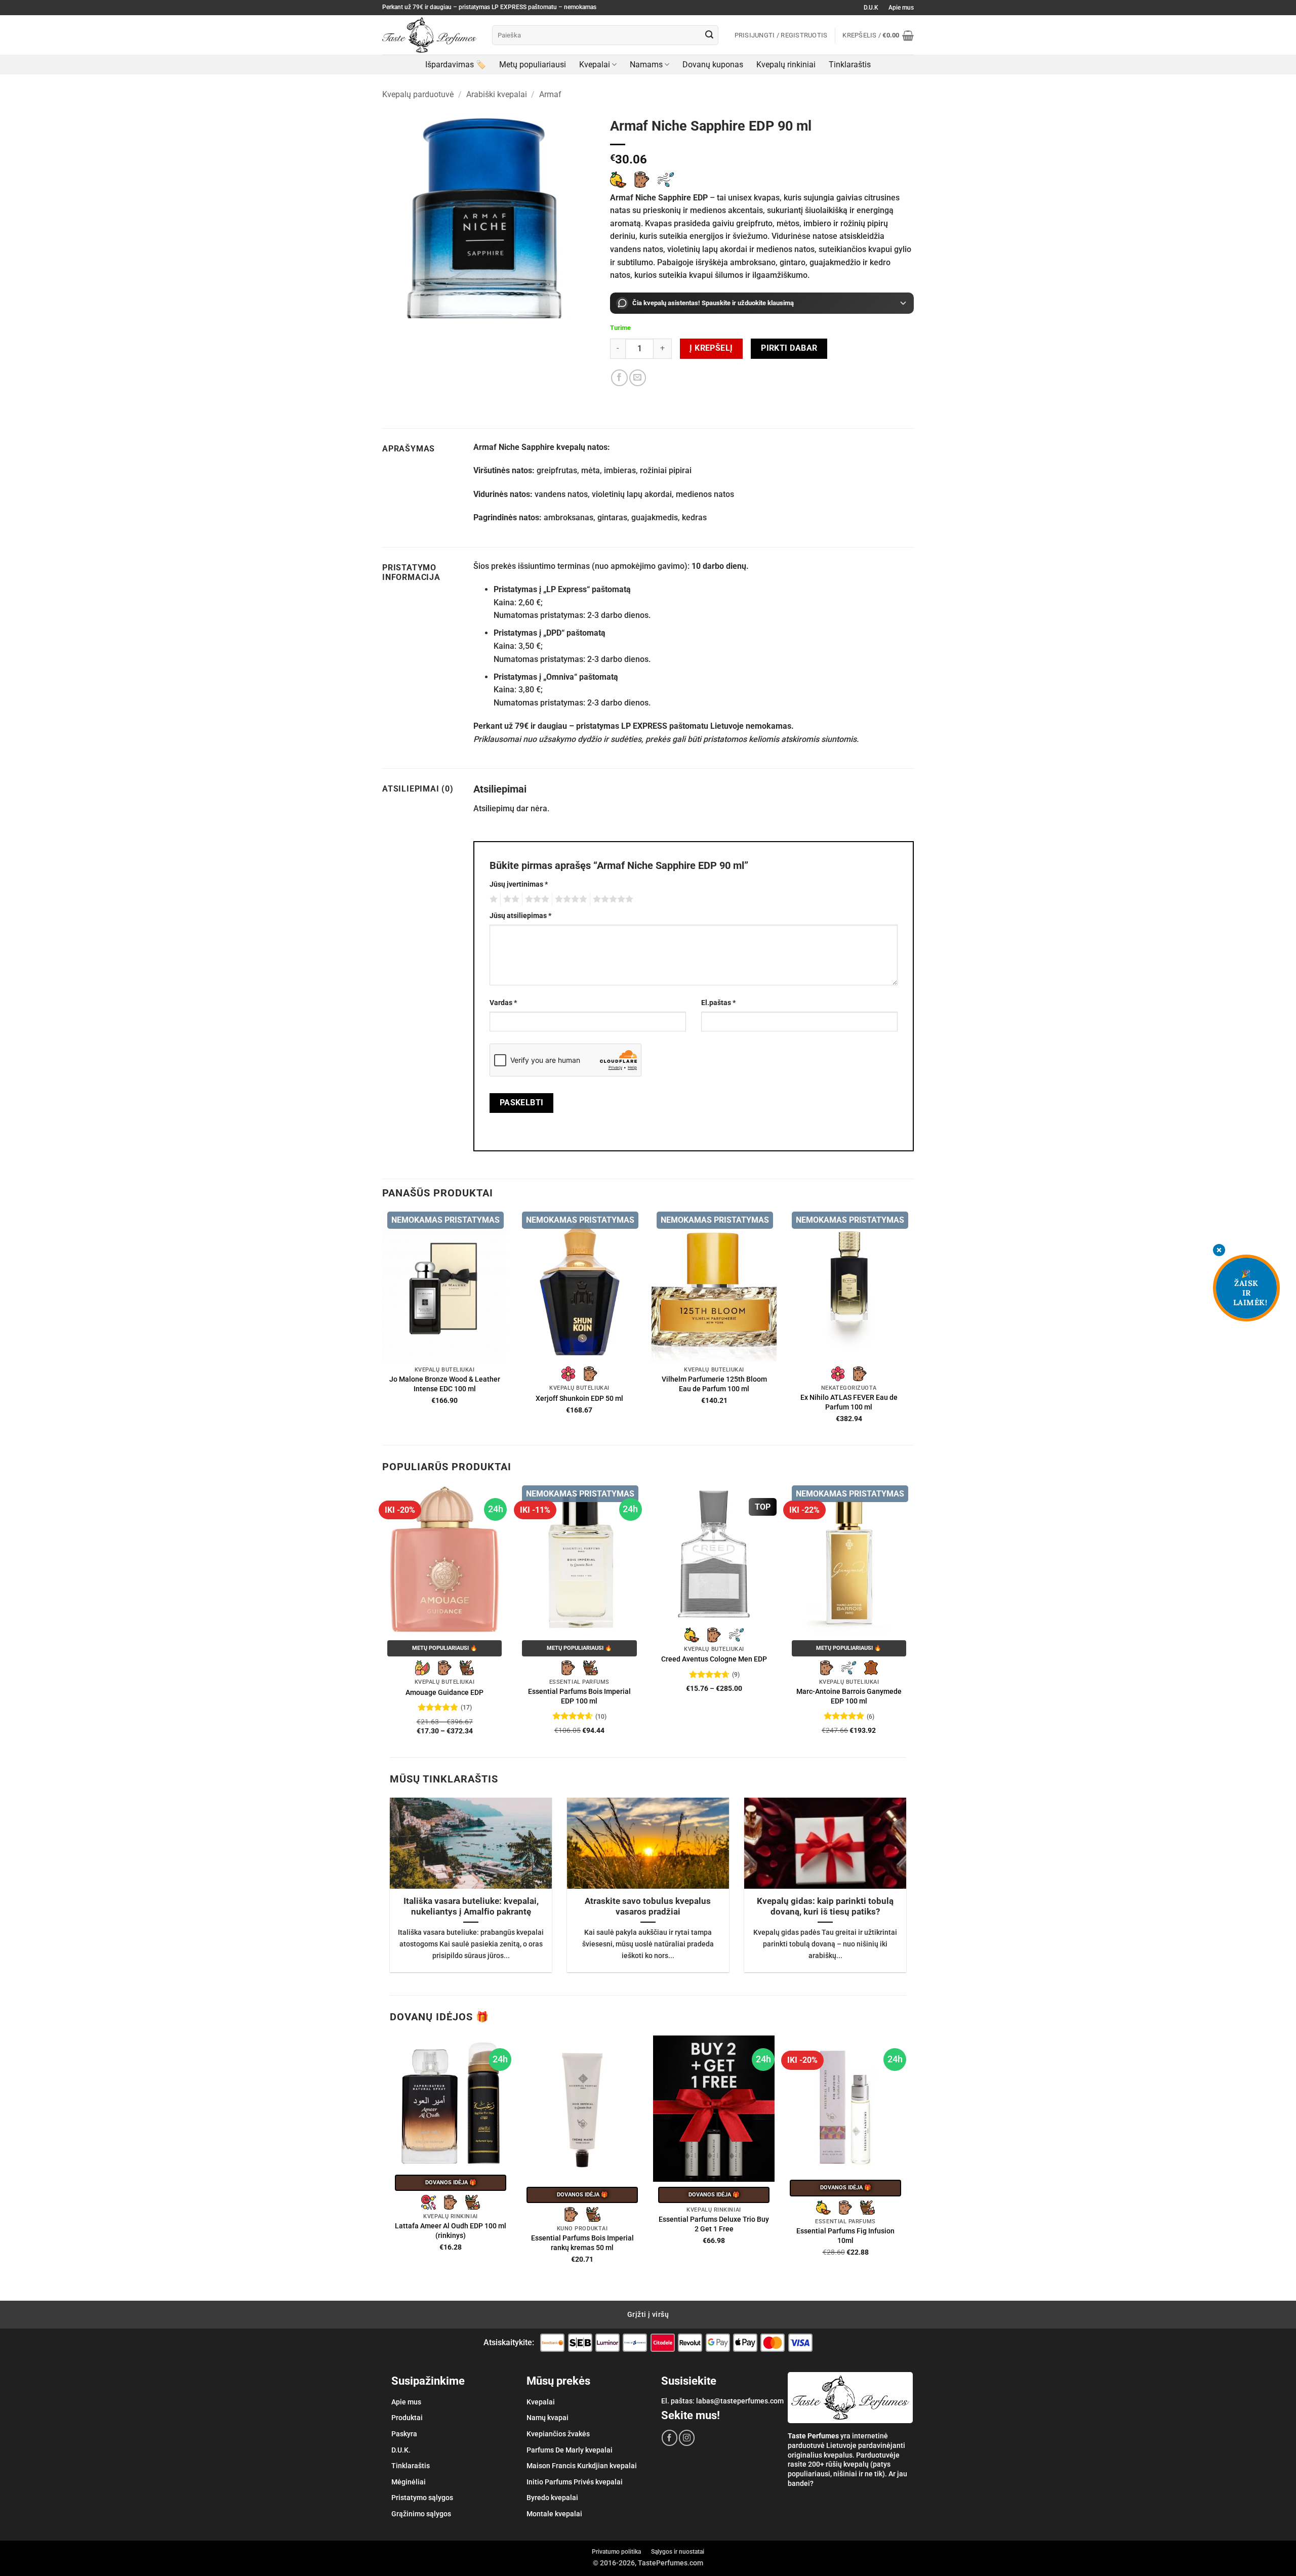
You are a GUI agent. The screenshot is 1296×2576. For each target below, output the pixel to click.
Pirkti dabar (789, 348)
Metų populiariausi (533, 65)
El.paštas (718, 1003)
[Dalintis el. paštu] (638, 378)
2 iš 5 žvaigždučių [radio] (510, 899)
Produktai (407, 2418)
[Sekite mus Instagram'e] (687, 2438)
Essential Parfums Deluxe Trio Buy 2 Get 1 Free (714, 2224)
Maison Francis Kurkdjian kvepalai (582, 2466)
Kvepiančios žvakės (558, 2434)
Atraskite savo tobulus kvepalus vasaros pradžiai (648, 1907)
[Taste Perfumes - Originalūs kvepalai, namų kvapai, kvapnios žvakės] (430, 35)
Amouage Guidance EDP (444, 1693)
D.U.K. (401, 2450)
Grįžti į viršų (648, 2314)
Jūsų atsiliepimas (520, 916)
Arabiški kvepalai (497, 94)
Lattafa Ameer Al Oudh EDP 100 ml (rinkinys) (451, 2231)
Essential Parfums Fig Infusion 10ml (845, 2236)
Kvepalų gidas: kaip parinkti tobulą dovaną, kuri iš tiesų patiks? (825, 1907)
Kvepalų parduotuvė (418, 94)
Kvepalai (595, 65)
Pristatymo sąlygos (422, 2498)
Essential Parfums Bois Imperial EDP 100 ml (579, 1696)
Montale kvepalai (554, 2514)
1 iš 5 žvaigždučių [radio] (492, 899)
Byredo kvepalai (552, 2498)
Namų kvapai (548, 2418)
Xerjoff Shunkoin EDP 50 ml (579, 1399)
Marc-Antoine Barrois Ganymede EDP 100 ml (849, 1696)
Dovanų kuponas (713, 65)
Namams (646, 65)
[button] (878, 35)
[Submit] (709, 35)
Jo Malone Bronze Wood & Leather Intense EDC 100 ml (445, 1384)
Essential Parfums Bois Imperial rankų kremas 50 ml (582, 2243)
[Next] (911, 1620)
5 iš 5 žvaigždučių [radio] (612, 899)
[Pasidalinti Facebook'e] (619, 378)
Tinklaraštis (850, 65)
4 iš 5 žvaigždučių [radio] (570, 899)
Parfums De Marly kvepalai (570, 2450)
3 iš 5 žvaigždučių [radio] (536, 899)
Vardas (503, 1003)
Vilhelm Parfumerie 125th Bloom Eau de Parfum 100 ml (714, 1384)
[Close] (1219, 1251)
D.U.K (871, 8)
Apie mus (901, 8)
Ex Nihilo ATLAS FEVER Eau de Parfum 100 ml (849, 1402)
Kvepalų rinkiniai (786, 65)
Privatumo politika (616, 2552)
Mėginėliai (409, 2482)
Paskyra (404, 2434)
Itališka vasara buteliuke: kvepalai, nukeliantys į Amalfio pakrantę (471, 1907)
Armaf (550, 94)
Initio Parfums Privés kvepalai (575, 2482)
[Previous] (383, 1620)
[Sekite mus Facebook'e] (670, 2438)
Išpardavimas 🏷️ (456, 65)
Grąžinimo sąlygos (421, 2514)
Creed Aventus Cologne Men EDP (714, 1659)
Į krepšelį (711, 348)
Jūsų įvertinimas (519, 884)
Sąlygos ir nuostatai (678, 2552)
